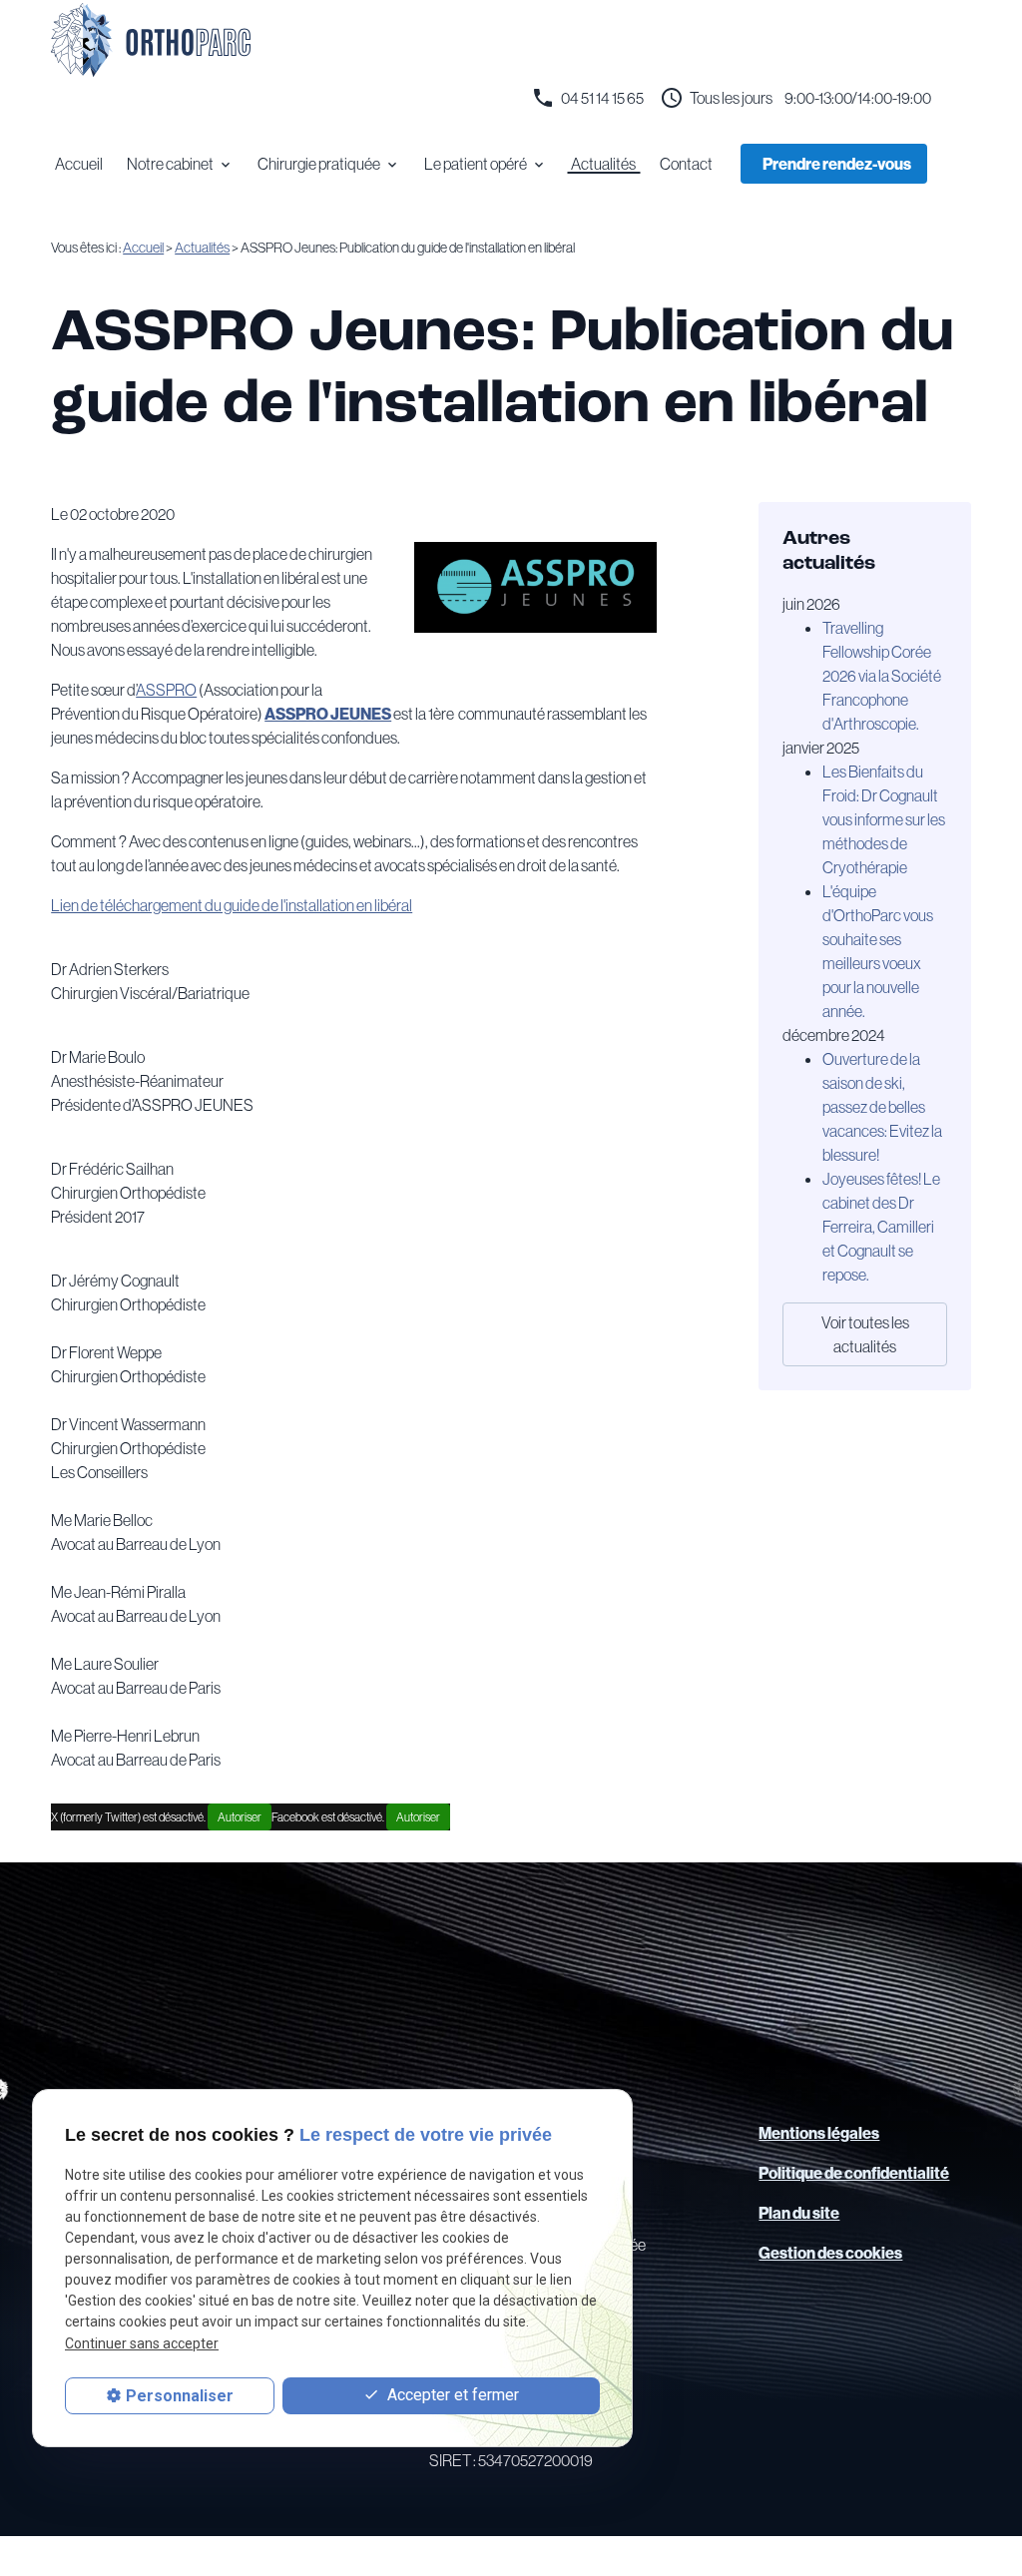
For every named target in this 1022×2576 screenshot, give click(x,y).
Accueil (79, 164)
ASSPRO (166, 690)
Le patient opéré (476, 164)
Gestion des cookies (830, 2253)
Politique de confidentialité (854, 2173)
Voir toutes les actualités (865, 1334)
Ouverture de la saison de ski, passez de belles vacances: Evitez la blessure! (882, 1107)
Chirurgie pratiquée (319, 164)
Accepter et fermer (451, 2395)
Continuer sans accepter (142, 2343)
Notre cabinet (170, 164)
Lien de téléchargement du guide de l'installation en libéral (232, 905)
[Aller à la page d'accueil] (151, 40)
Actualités (603, 164)
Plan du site (799, 2213)
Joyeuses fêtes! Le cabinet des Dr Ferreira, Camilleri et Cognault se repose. (881, 1227)
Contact (686, 164)
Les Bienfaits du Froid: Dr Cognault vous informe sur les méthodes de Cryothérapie (884, 819)
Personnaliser (180, 2396)
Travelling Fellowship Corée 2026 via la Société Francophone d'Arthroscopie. (882, 676)
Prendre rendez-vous (837, 164)
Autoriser (240, 1817)
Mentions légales (819, 2133)
